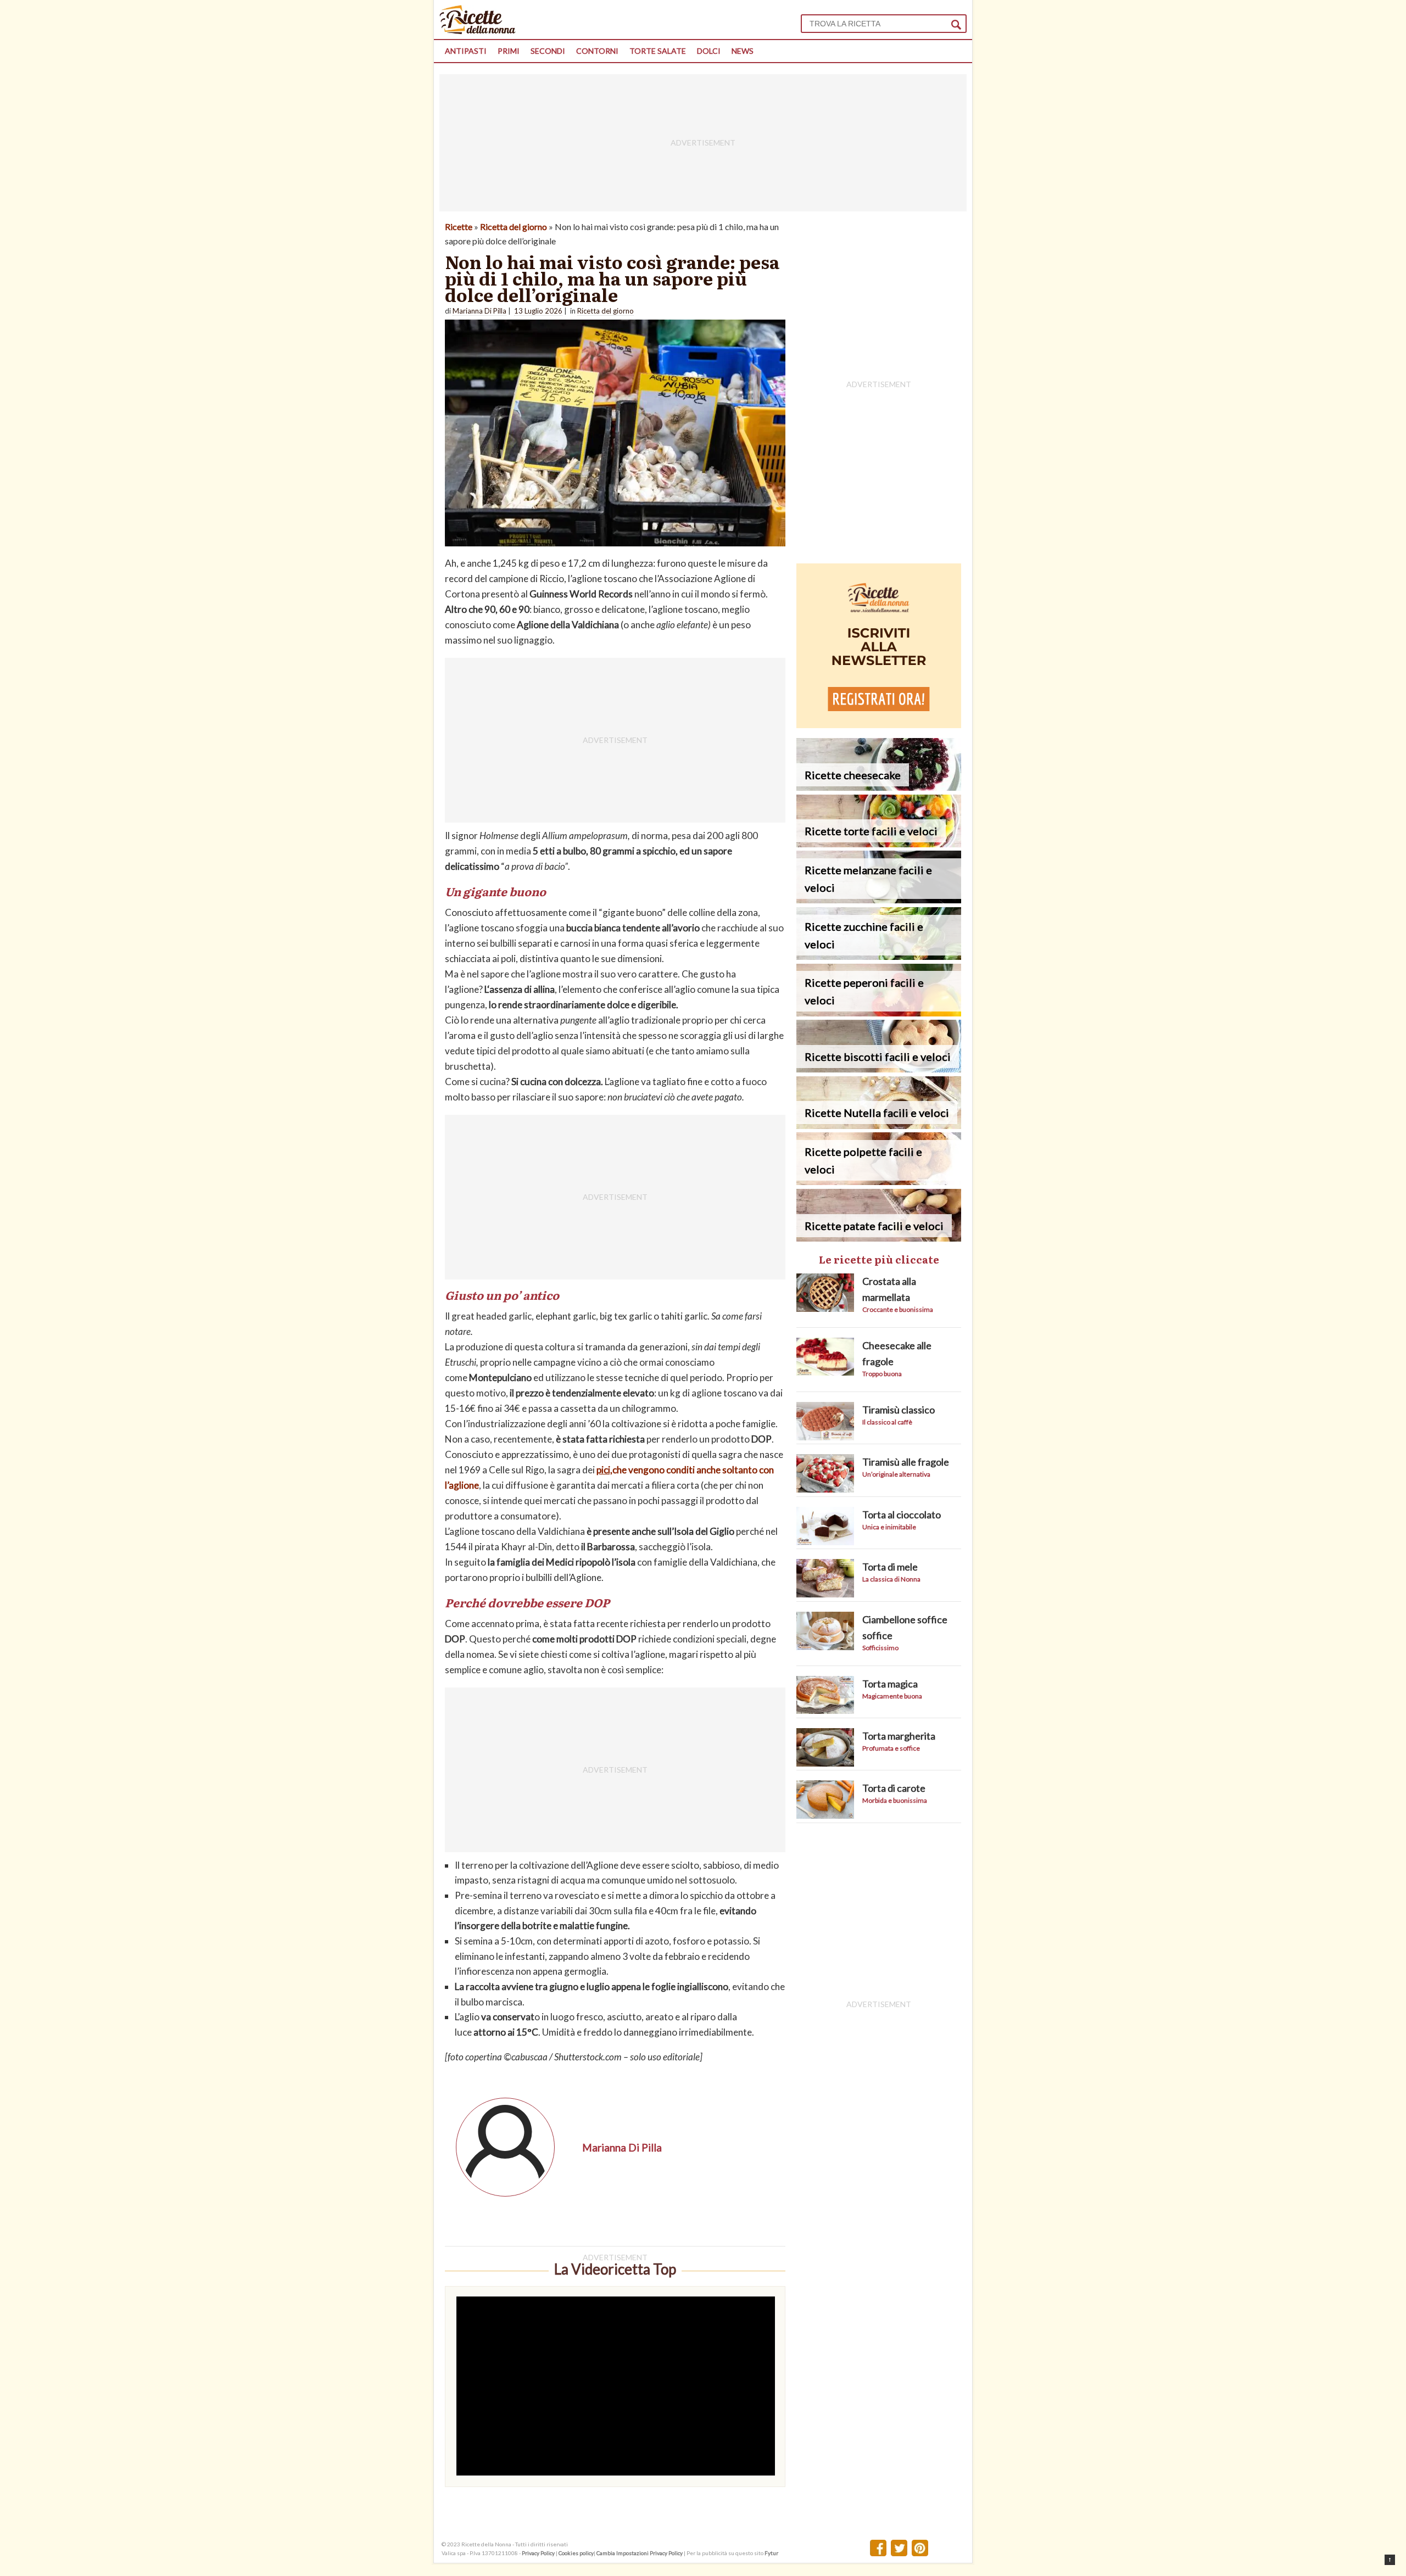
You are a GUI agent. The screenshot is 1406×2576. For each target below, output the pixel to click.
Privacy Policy (538, 2553)
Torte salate (658, 51)
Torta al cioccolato (902, 1515)
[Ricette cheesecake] (879, 787)
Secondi (548, 51)
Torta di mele (890, 1567)
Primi (509, 51)
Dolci (709, 51)
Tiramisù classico (899, 1410)
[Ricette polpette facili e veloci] (879, 1181)
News (743, 51)
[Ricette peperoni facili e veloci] (879, 1013)
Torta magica (890, 1684)
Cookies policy (576, 2553)
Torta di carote (894, 1788)
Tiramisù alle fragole (906, 1462)
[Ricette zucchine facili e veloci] (879, 956)
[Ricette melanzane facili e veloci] (879, 900)
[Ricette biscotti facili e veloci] (879, 1069)
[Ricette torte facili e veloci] (879, 844)
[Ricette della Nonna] (478, 31)
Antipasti (466, 51)
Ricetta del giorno (514, 227)
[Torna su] (1390, 2560)
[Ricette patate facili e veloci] (879, 1238)
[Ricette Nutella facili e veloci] (879, 1125)
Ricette (459, 227)
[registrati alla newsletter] (879, 725)
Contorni (597, 51)
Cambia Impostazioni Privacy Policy (640, 2553)
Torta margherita (899, 1736)
